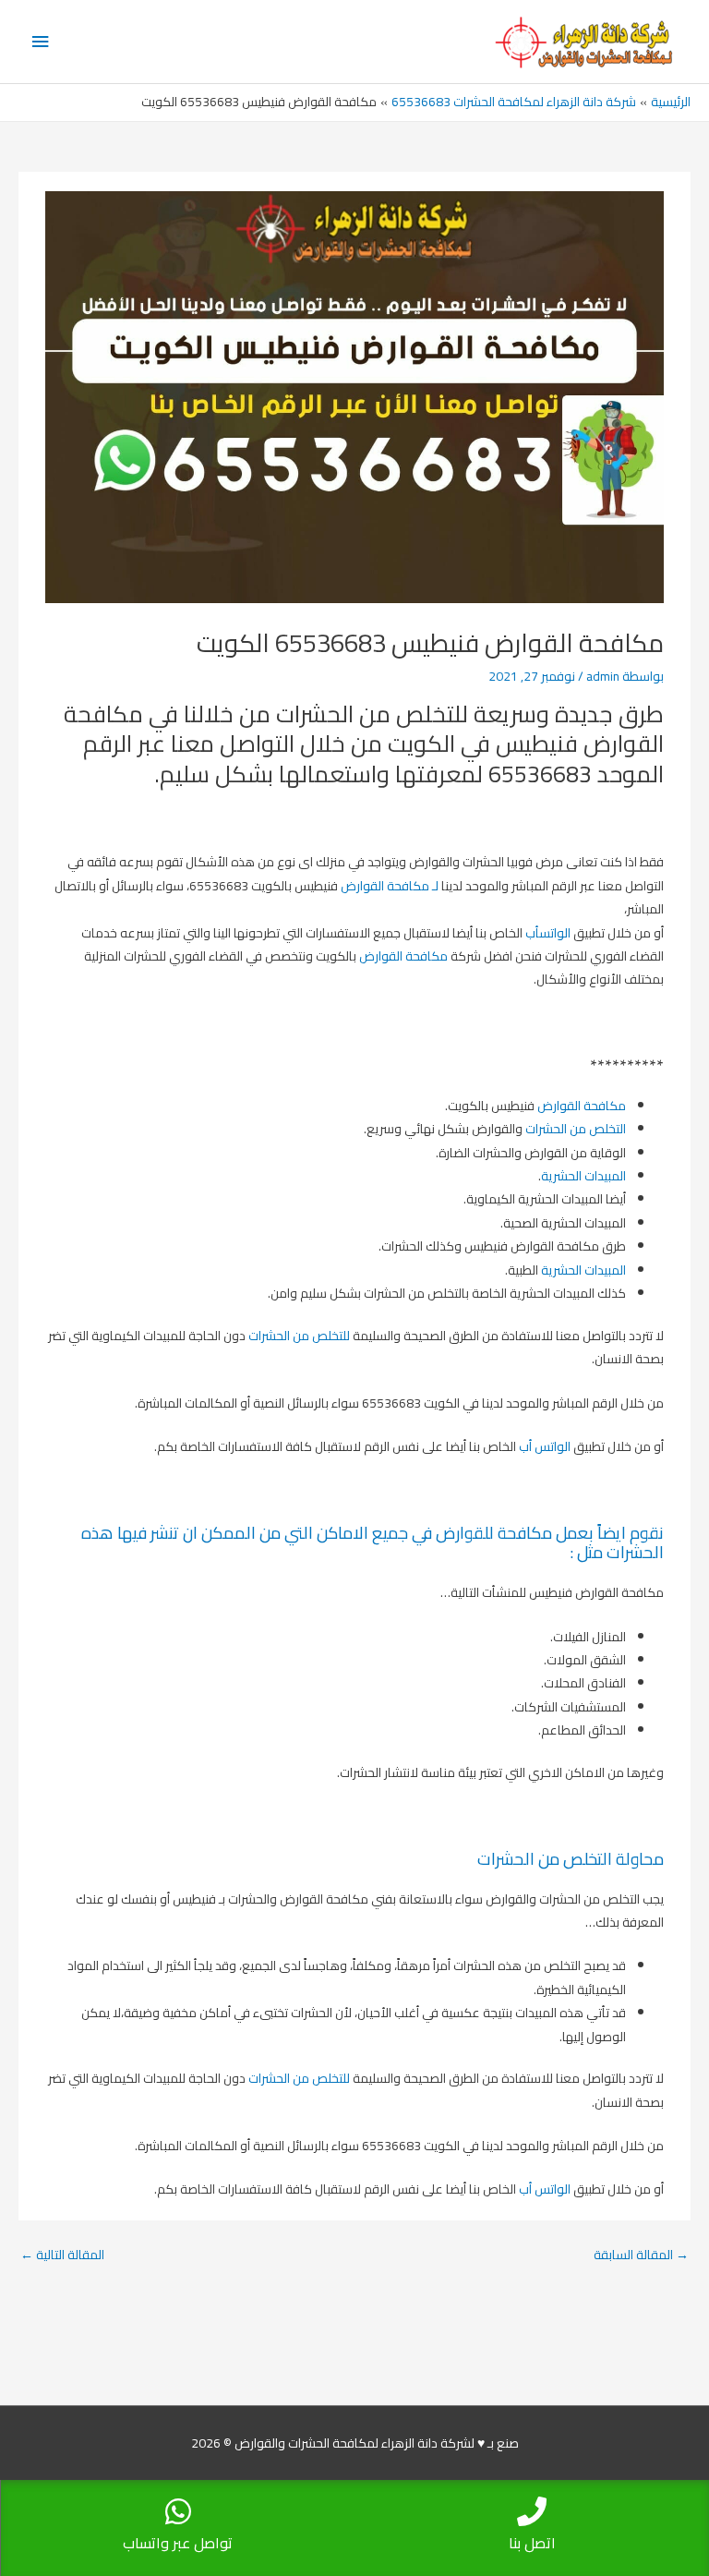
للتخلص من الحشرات (299, 1336)
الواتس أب (545, 1446)
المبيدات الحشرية (583, 1176)
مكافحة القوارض (403, 956)
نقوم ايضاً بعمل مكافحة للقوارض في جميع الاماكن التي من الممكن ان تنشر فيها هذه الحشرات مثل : (373, 1542)
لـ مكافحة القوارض (390, 886)
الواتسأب (548, 933)
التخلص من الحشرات (576, 1129)
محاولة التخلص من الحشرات (571, 1858)
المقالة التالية (62, 2255)
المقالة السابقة (641, 2255)
